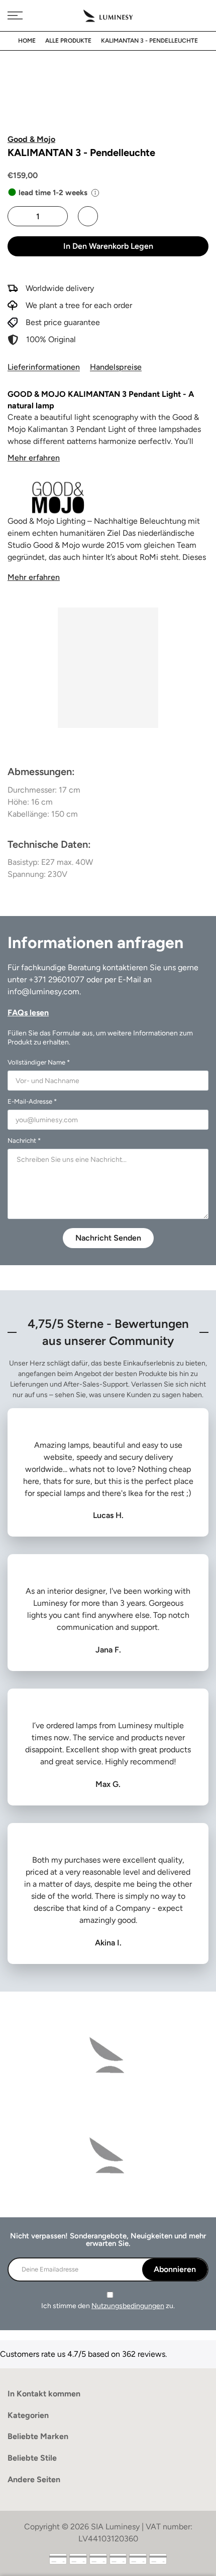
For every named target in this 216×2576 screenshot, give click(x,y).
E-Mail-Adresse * (32, 1101)
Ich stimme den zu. (108, 2306)
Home (27, 41)
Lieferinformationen (44, 367)
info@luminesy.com (43, 992)
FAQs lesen (28, 1013)
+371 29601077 (57, 979)
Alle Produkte (68, 41)
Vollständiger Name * (39, 1062)
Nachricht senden (108, 1238)
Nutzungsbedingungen (128, 2306)
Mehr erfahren (34, 458)
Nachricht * (24, 1141)
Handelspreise (116, 367)
